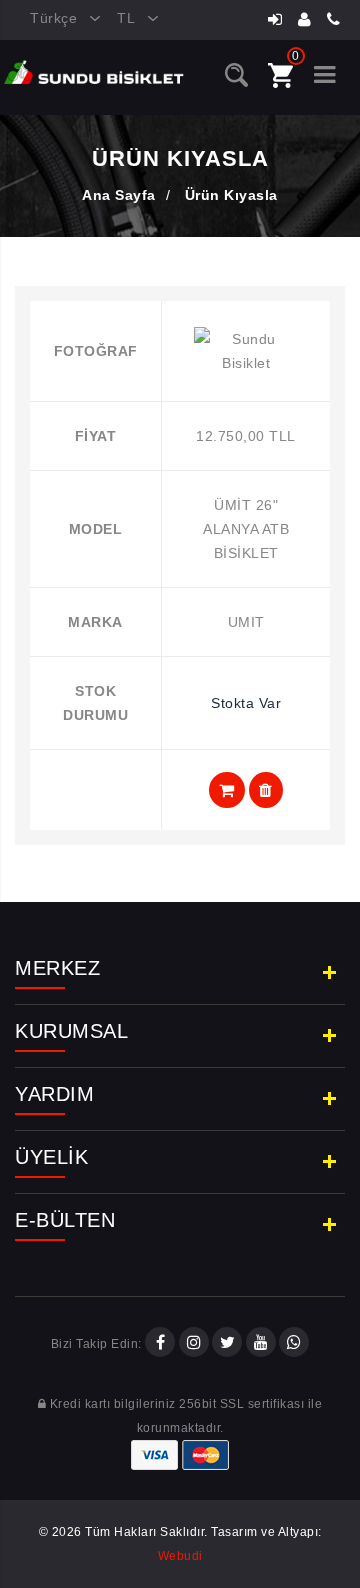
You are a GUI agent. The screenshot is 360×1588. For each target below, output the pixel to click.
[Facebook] (160, 1344)
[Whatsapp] (294, 1344)
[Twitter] (227, 1344)
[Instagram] (194, 1344)
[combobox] (58, 19)
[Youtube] (261, 1344)
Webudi (180, 1556)
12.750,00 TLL (246, 436)
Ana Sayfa (119, 195)
